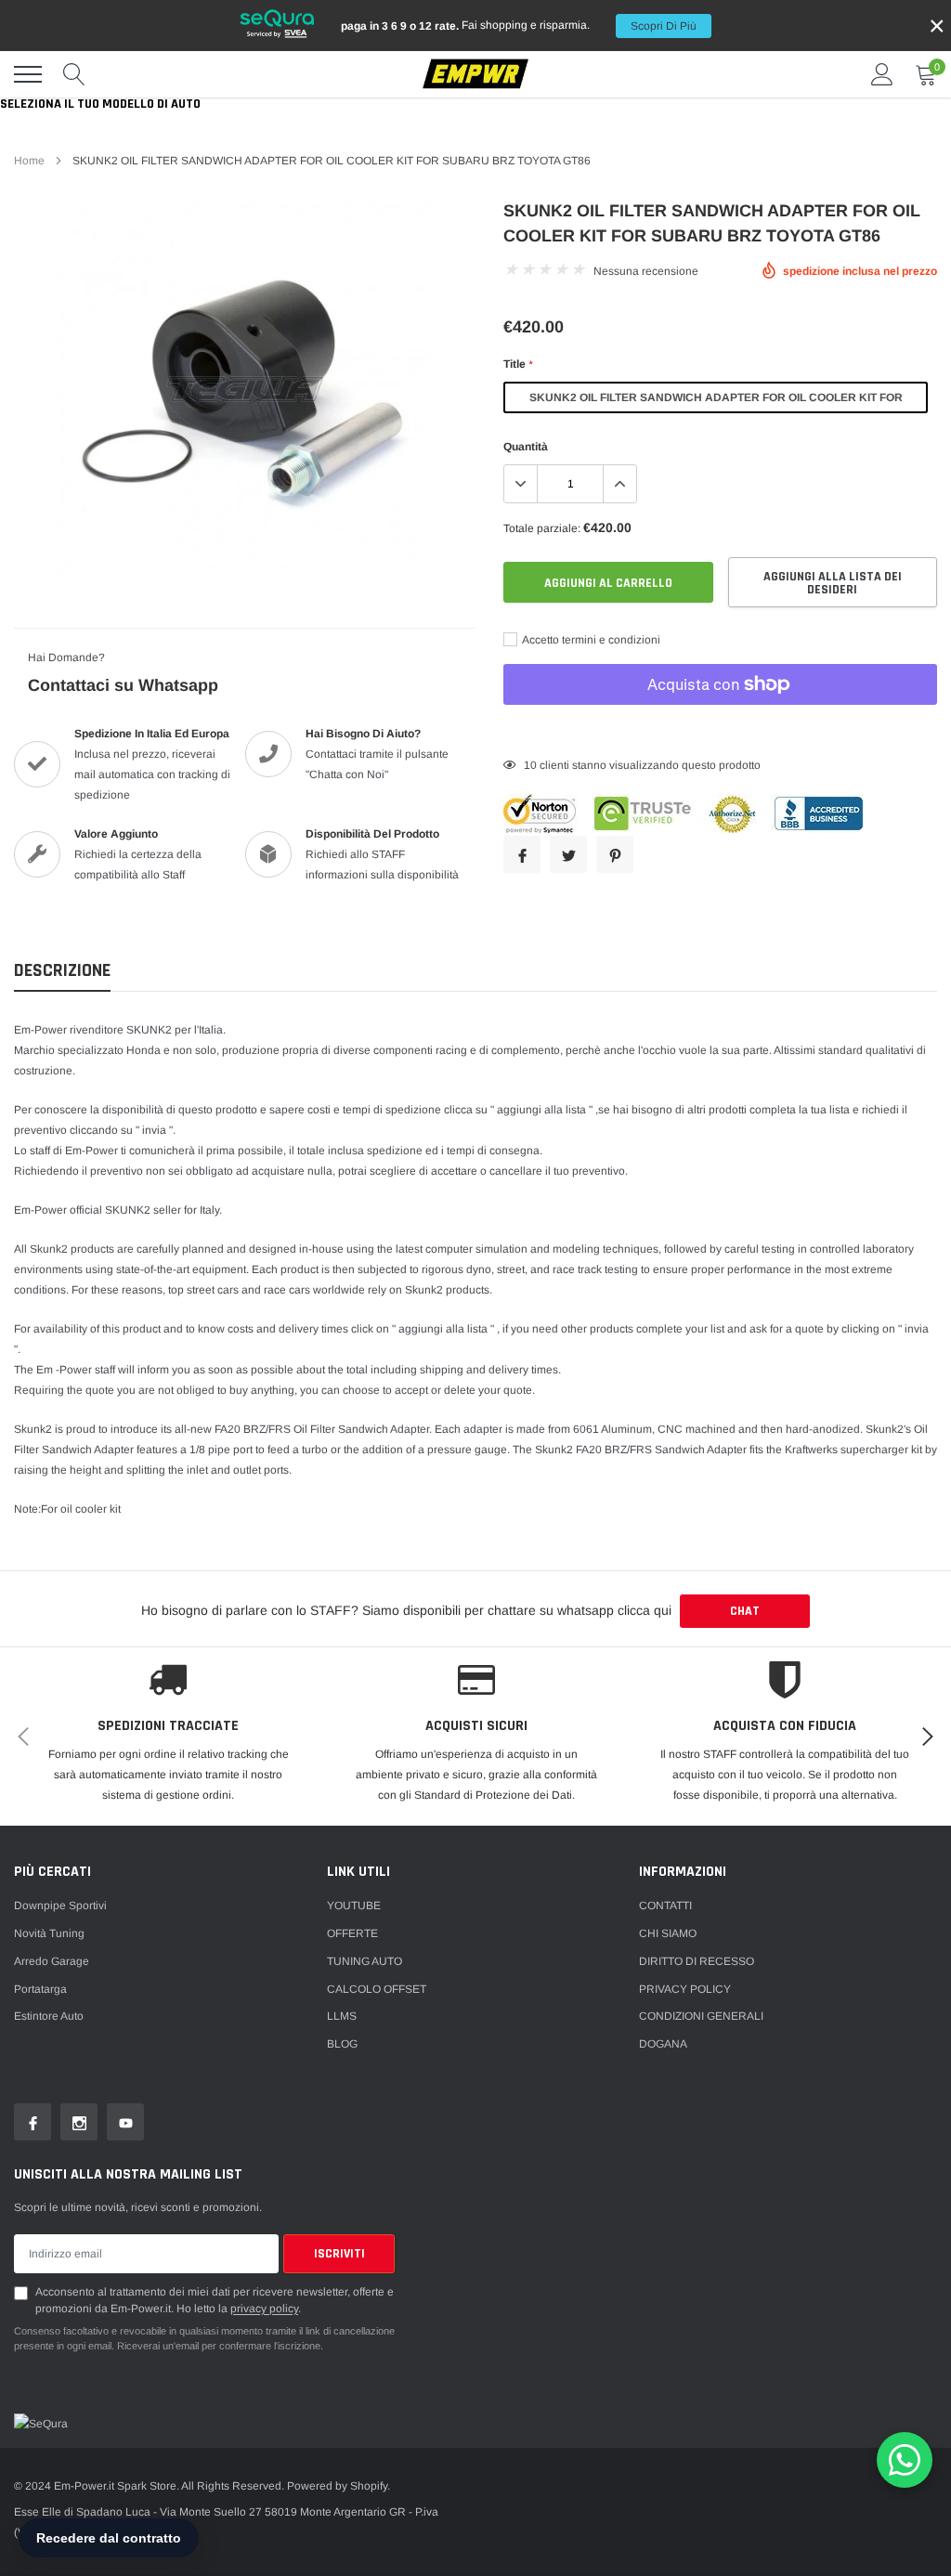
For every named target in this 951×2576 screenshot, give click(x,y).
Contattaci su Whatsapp (123, 685)
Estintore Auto (49, 2016)
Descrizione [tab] (62, 971)
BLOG (342, 2044)
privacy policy (264, 2309)
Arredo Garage (52, 1961)
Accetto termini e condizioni (590, 640)
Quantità (526, 447)
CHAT (745, 1611)
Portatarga (40, 1989)
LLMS (342, 2016)
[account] (882, 74)
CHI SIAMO (668, 1933)
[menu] (28, 74)
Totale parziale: (542, 528)
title (518, 364)
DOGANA (663, 2044)
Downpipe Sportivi (60, 1906)
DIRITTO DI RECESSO (697, 1961)
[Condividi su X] (568, 854)
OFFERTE (352, 1933)
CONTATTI (665, 1906)
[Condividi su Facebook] (522, 854)
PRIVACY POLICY (685, 1989)
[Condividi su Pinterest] (615, 854)
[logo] (475, 75)
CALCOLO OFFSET (377, 1989)
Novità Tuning (49, 1933)
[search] (74, 74)
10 (530, 765)
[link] (33, 2122)
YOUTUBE (354, 1906)
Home (29, 161)
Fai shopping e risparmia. (519, 26)
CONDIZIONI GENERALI (701, 2016)
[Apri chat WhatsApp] (905, 2460)
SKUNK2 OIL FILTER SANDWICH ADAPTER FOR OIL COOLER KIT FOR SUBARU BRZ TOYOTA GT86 (716, 402)
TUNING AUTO (365, 1961)
